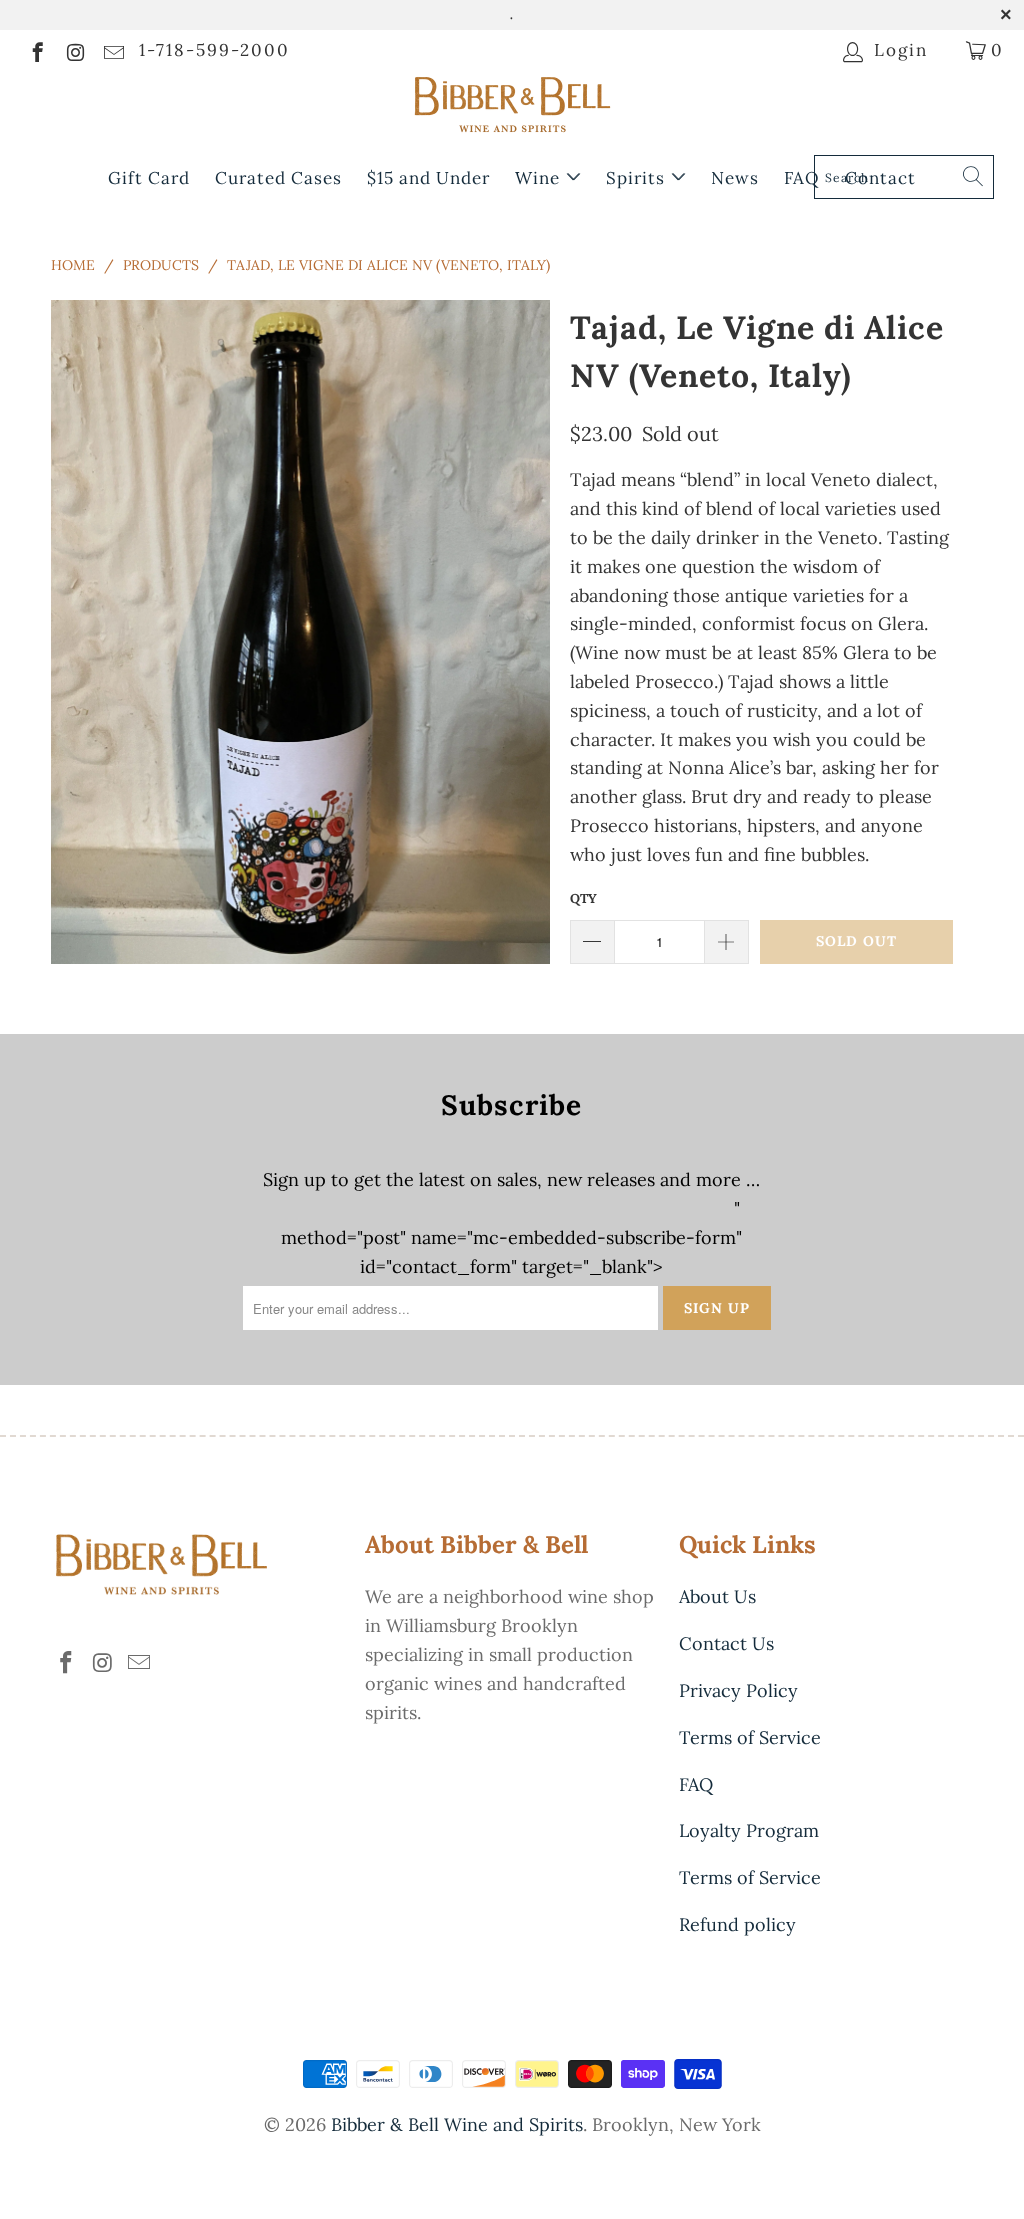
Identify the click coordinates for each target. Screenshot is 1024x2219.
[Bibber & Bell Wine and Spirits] (512, 108)
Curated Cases (278, 178)
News (735, 178)
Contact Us (726, 1643)
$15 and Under (428, 178)
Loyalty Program (749, 1830)
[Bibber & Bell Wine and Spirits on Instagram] (74, 50)
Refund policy (737, 1924)
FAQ (802, 178)
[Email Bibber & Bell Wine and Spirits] (112, 50)
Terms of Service (750, 1737)
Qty (583, 898)
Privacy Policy (738, 1690)
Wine (540, 178)
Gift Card (149, 178)
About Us (717, 1596)
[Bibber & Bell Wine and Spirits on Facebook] (36, 50)
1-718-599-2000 (214, 50)
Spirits (638, 178)
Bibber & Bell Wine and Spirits (457, 2124)
